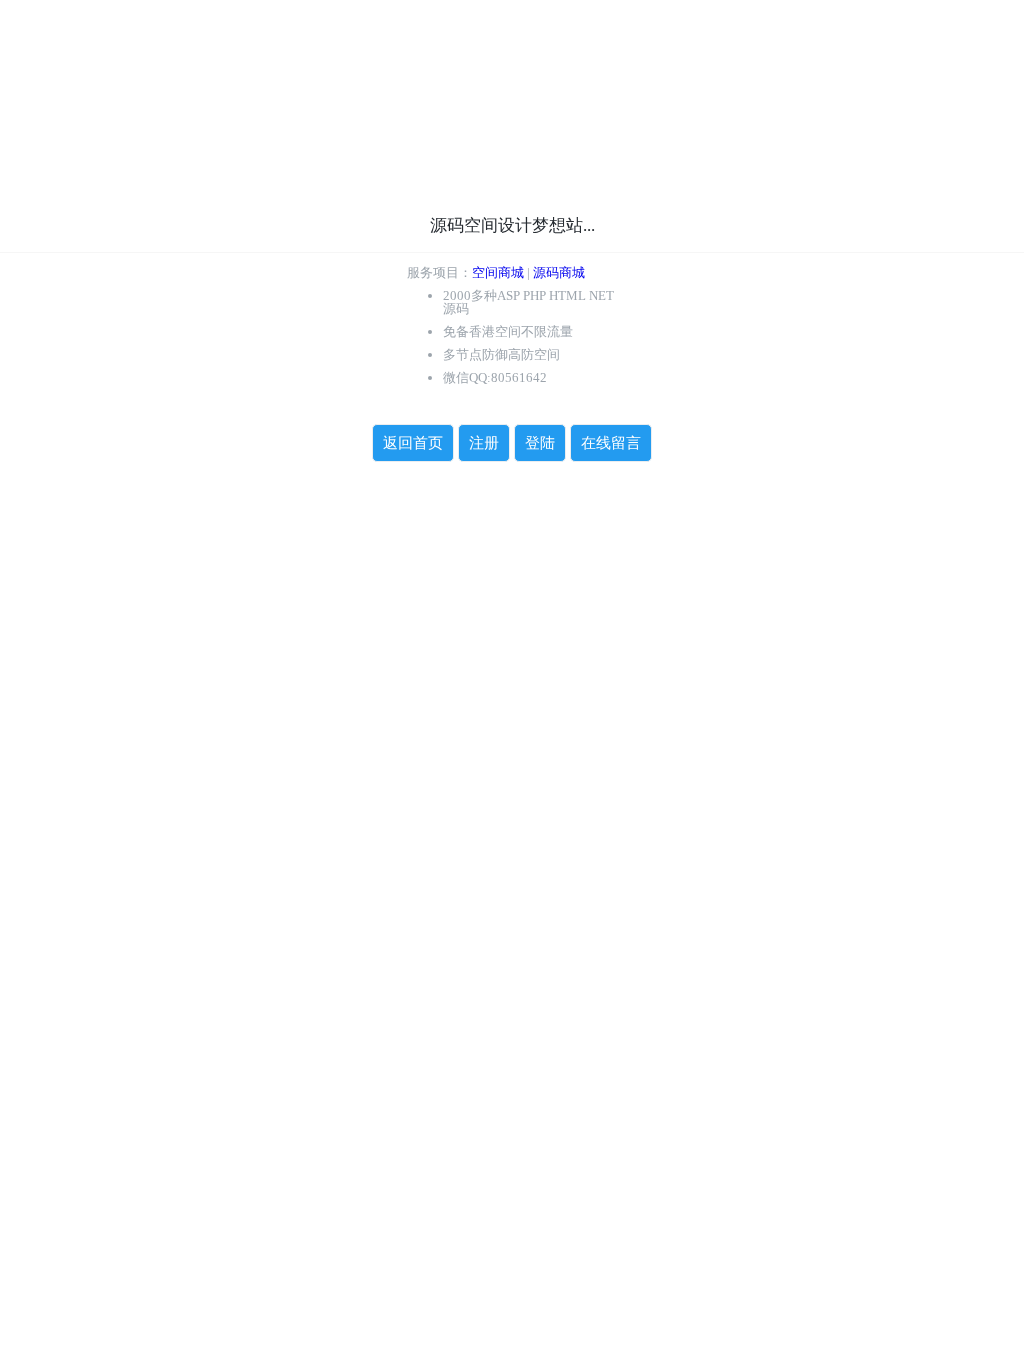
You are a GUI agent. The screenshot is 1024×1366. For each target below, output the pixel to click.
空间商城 (498, 272)
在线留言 (611, 443)
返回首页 (413, 443)
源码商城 (559, 272)
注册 (484, 443)
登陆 (540, 443)
